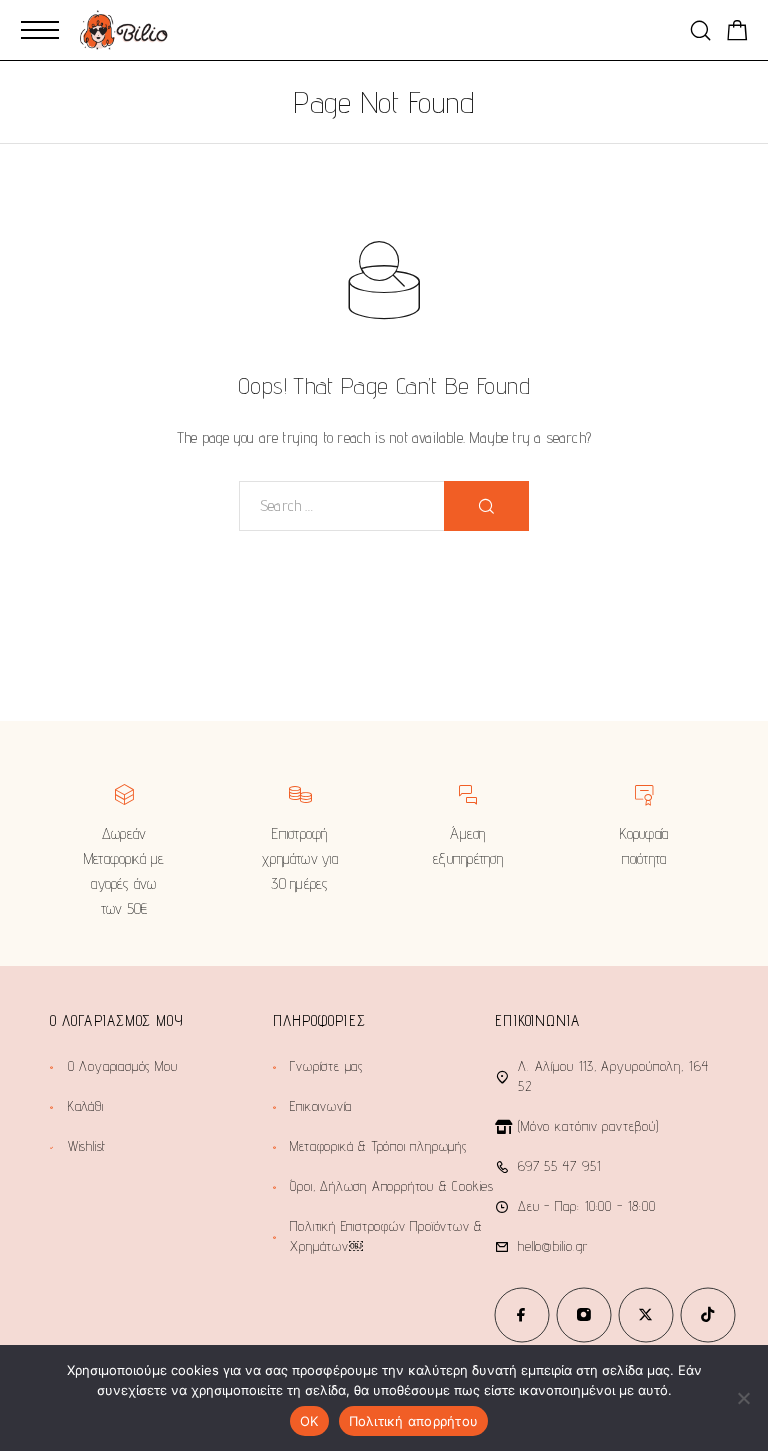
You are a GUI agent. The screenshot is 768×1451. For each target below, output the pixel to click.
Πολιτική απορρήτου (414, 1421)
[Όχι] (743, 1398)
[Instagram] (584, 1315)
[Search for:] (342, 506)
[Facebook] (522, 1315)
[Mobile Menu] (40, 30)
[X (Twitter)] (646, 1315)
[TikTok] (708, 1315)
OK (309, 1421)
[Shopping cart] (737, 33)
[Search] (700, 30)
